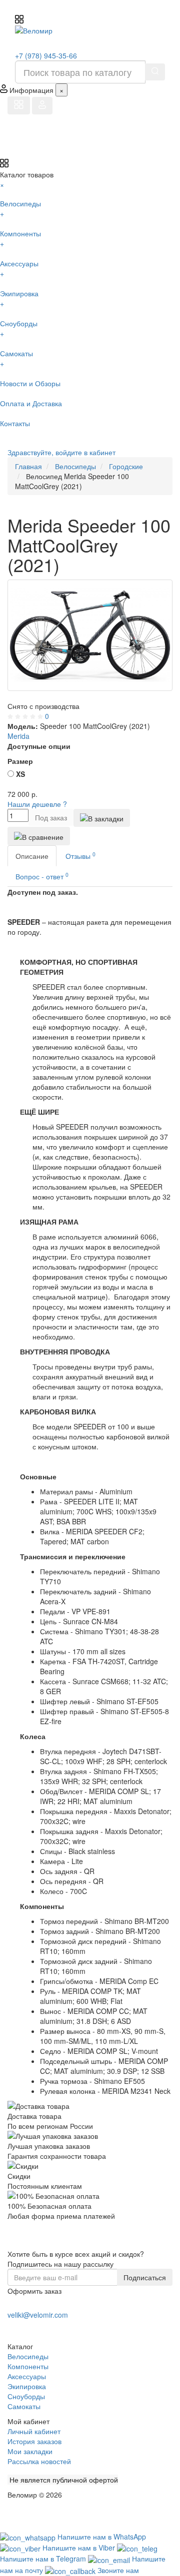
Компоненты (28, 2366)
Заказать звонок (44, 2327)
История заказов (34, 2441)
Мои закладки (30, 2451)
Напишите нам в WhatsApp (102, 2537)
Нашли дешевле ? (37, 804)
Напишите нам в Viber (80, 2548)
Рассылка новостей (39, 2461)
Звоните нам (118, 2570)
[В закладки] (102, 818)
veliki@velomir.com (38, 2315)
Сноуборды (26, 2396)
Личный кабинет (34, 2431)
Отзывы (80, 856)
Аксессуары (27, 2376)
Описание (32, 856)
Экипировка (27, 2386)
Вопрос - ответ (42, 876)
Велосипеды (28, 2356)
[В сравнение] (39, 836)
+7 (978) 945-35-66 (46, 55)
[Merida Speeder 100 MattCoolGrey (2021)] (90, 635)
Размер (20, 761)
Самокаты (24, 2406)
